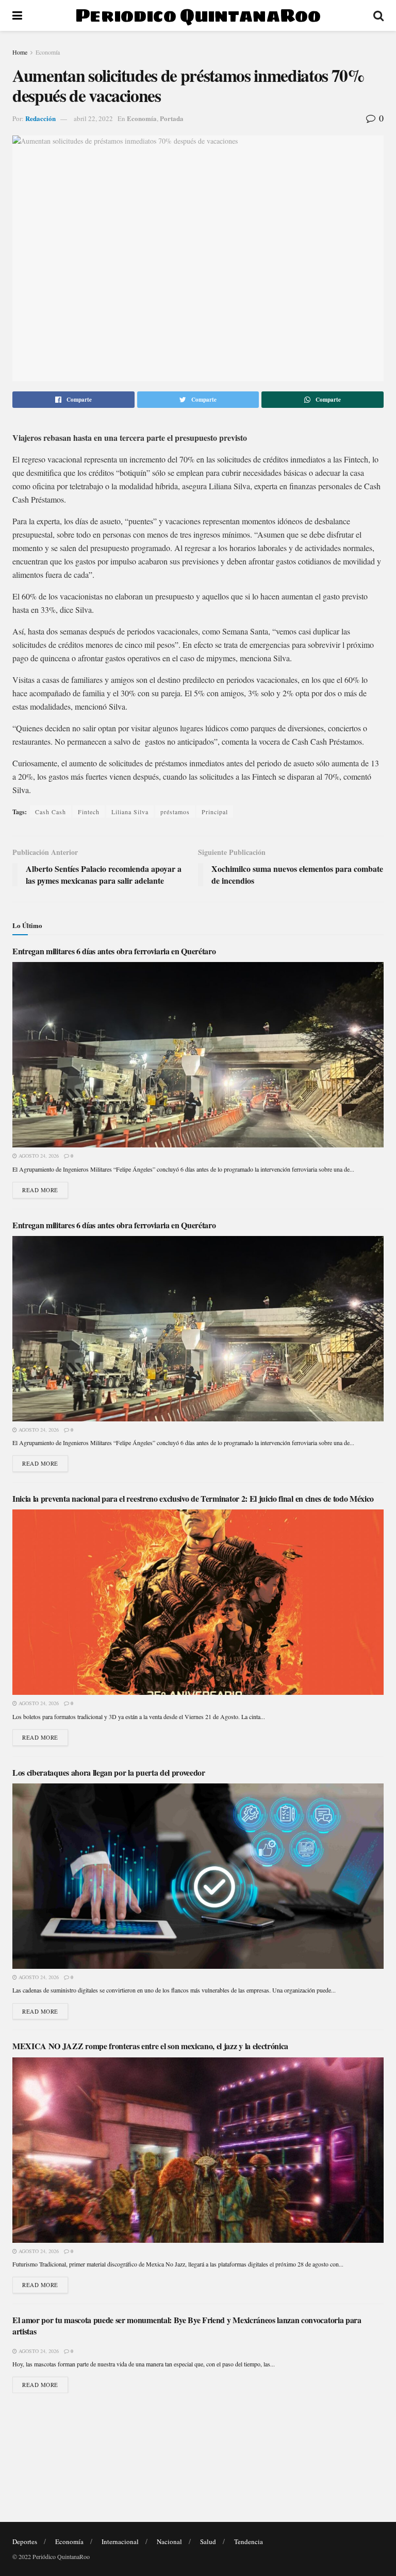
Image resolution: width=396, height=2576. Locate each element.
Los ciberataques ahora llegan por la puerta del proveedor (109, 1772)
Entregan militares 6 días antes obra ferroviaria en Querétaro (114, 951)
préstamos (175, 812)
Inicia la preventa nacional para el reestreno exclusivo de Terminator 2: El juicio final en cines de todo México (193, 1498)
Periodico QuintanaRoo (198, 15)
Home (20, 52)
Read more (40, 1190)
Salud (208, 2541)
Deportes (25, 2541)
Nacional (169, 2541)
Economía (48, 52)
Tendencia (249, 2541)
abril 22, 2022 (93, 118)
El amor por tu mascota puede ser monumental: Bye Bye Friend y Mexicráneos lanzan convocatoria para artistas (187, 2325)
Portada (172, 118)
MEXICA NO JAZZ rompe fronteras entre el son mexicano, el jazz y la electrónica (150, 2046)
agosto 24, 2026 (38, 1156)
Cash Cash (51, 812)
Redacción (40, 118)
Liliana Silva (130, 812)
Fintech (89, 812)
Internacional (120, 2541)
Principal (215, 812)
